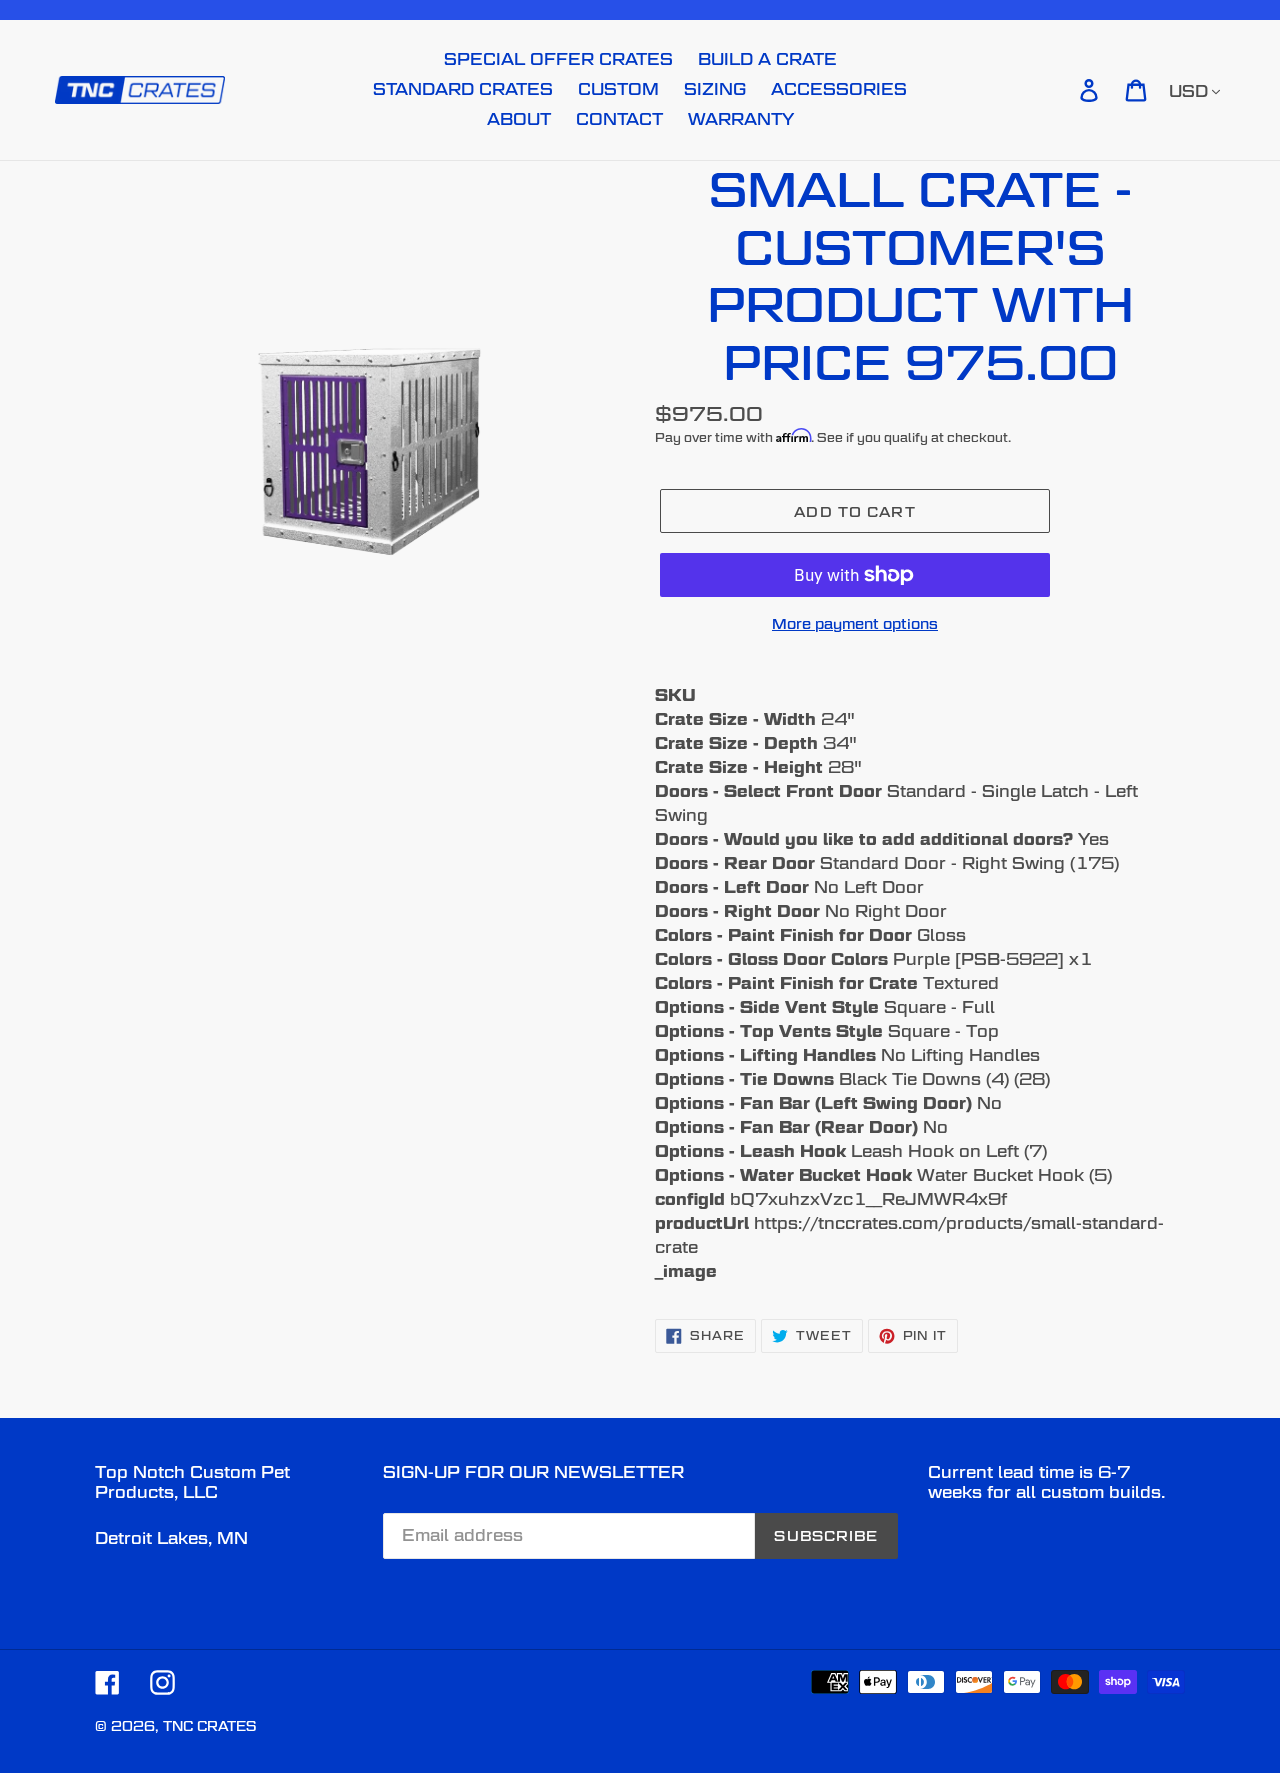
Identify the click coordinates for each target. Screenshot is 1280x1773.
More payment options (855, 623)
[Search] (1061, 90)
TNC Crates (209, 1726)
